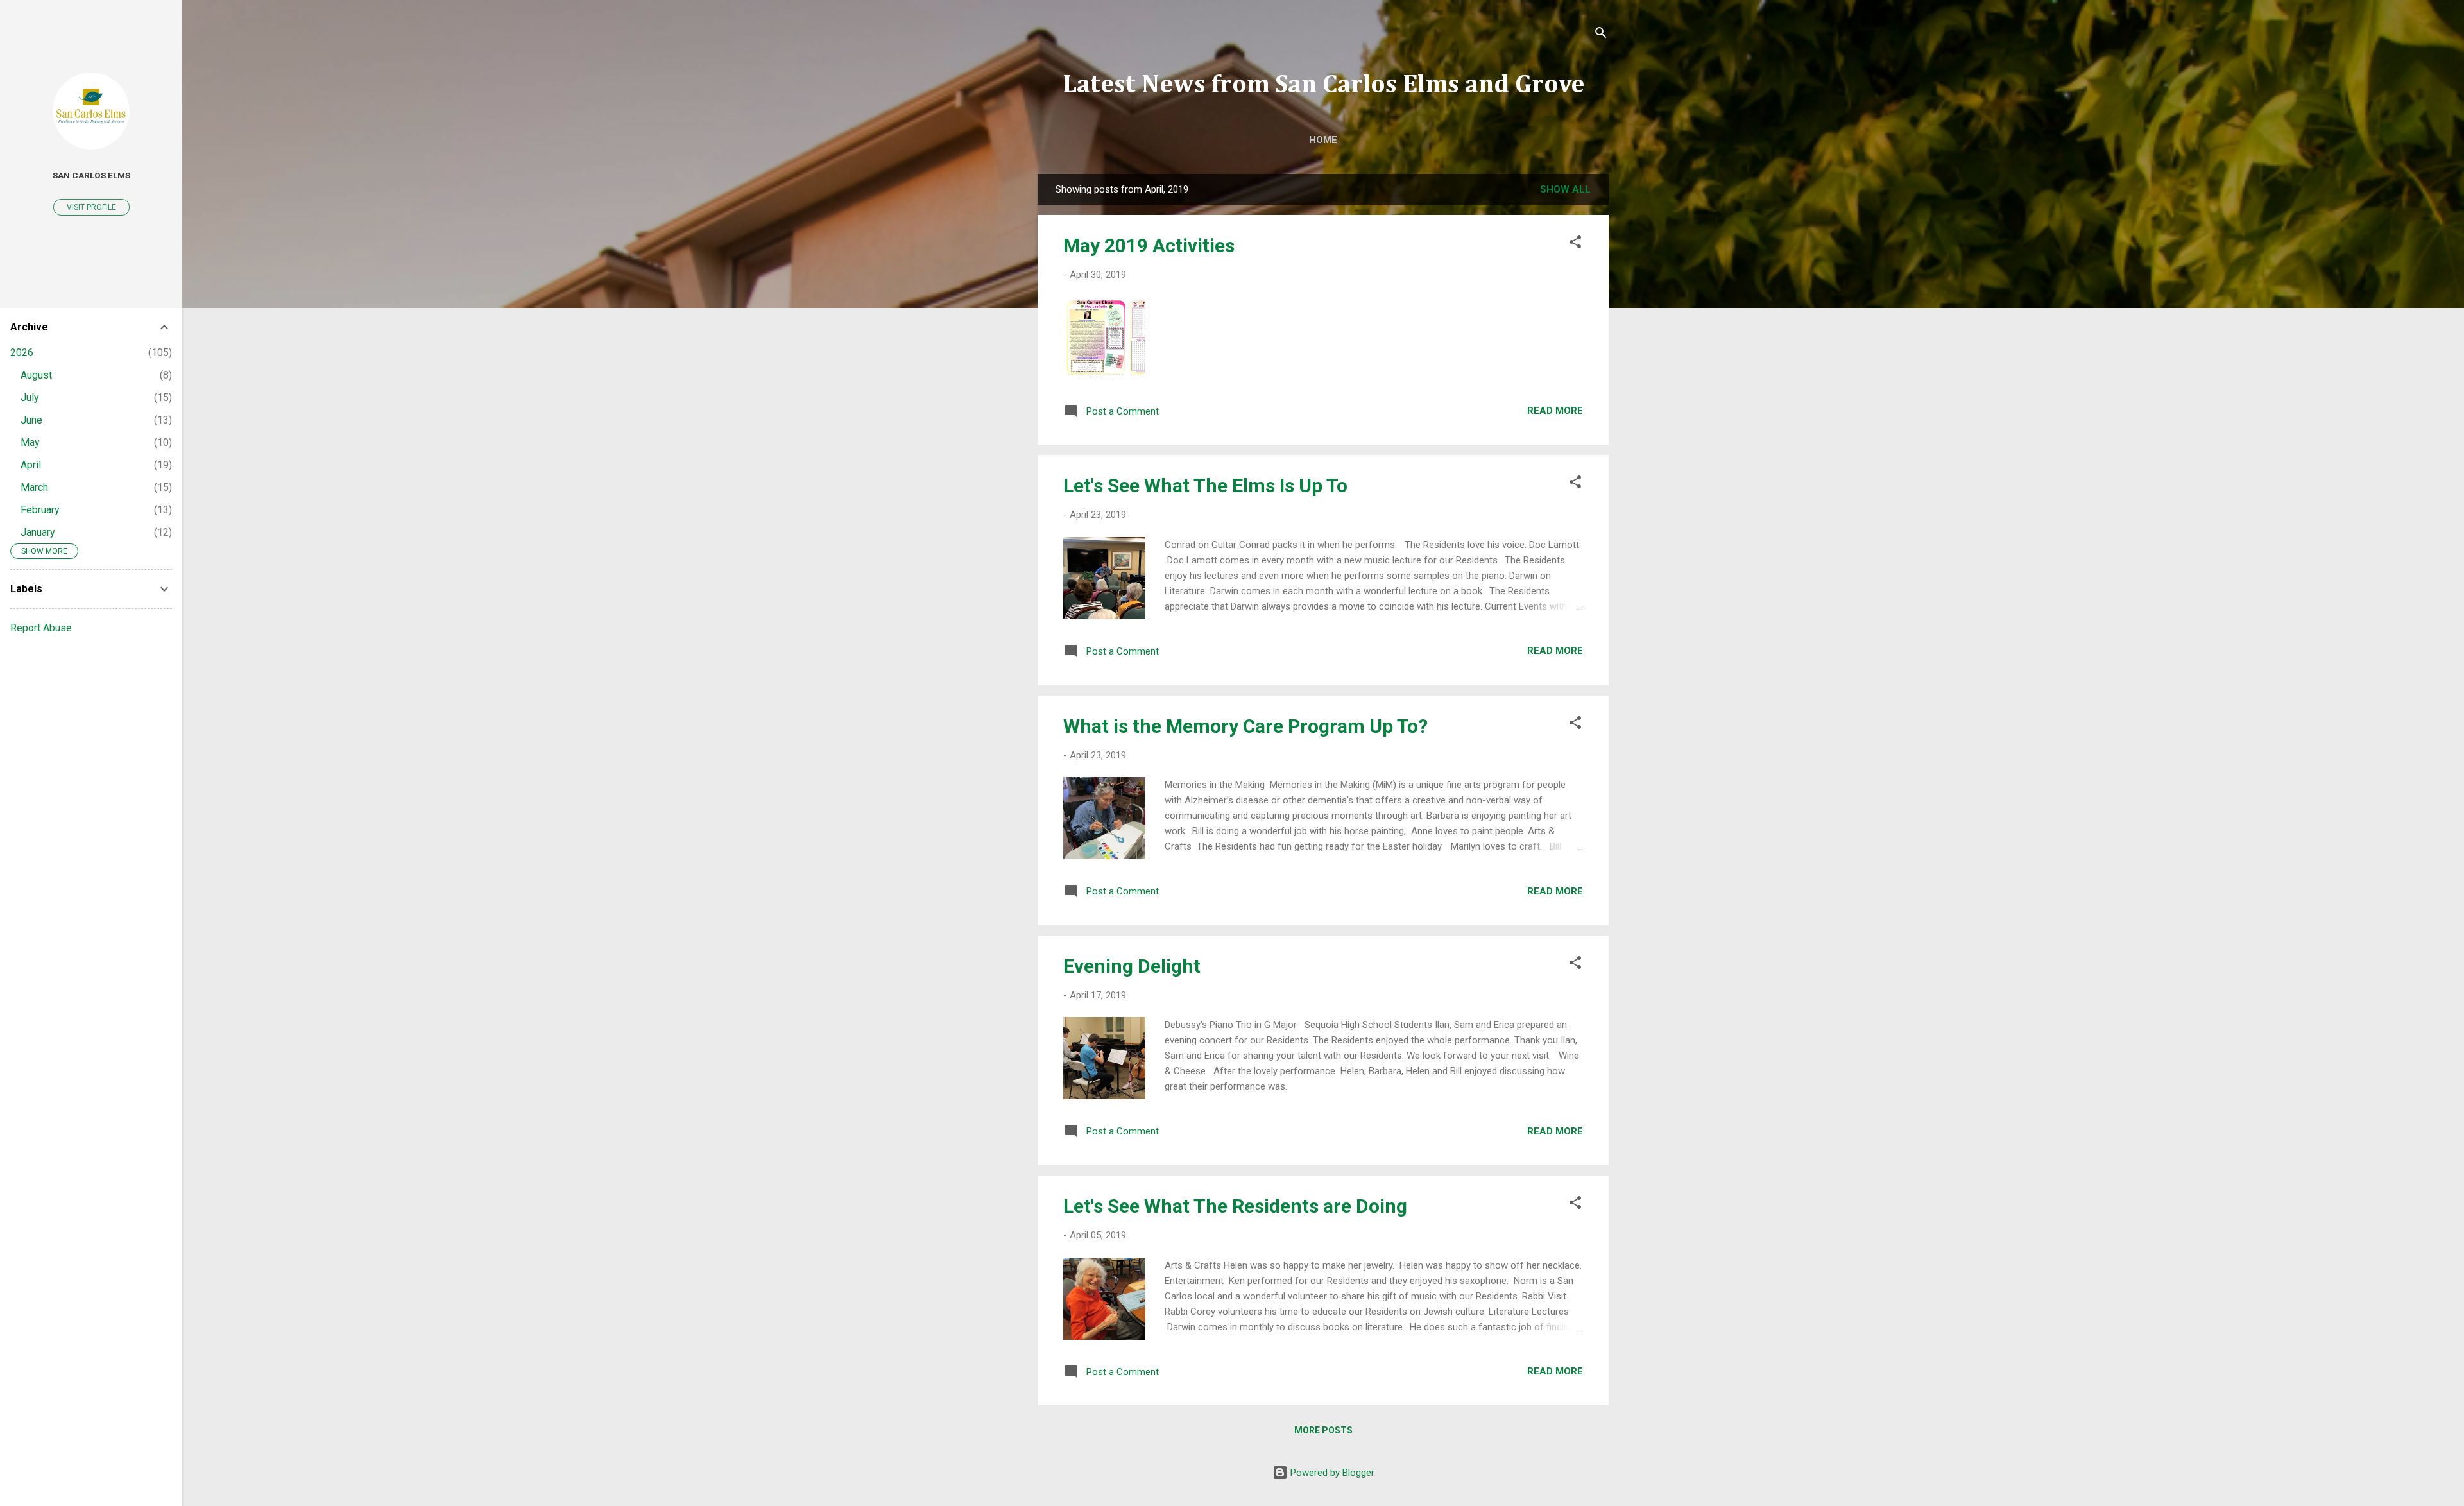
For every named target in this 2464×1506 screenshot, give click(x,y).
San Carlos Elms (91, 175)
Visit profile (91, 207)
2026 (22, 353)
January (38, 532)
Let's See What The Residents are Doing (1235, 1206)
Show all (1565, 189)
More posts (1323, 1430)
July (30, 398)
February (40, 510)
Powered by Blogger (1331, 1473)
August (36, 375)
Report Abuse (41, 628)
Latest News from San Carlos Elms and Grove (1323, 85)
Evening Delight (1132, 966)
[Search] (1601, 35)
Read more (1555, 411)
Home (1323, 140)
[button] (1575, 244)
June (31, 420)
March (34, 487)
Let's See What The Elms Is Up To (1205, 485)
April (31, 465)
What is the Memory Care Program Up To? (1245, 726)
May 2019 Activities (1149, 245)
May (30, 442)
